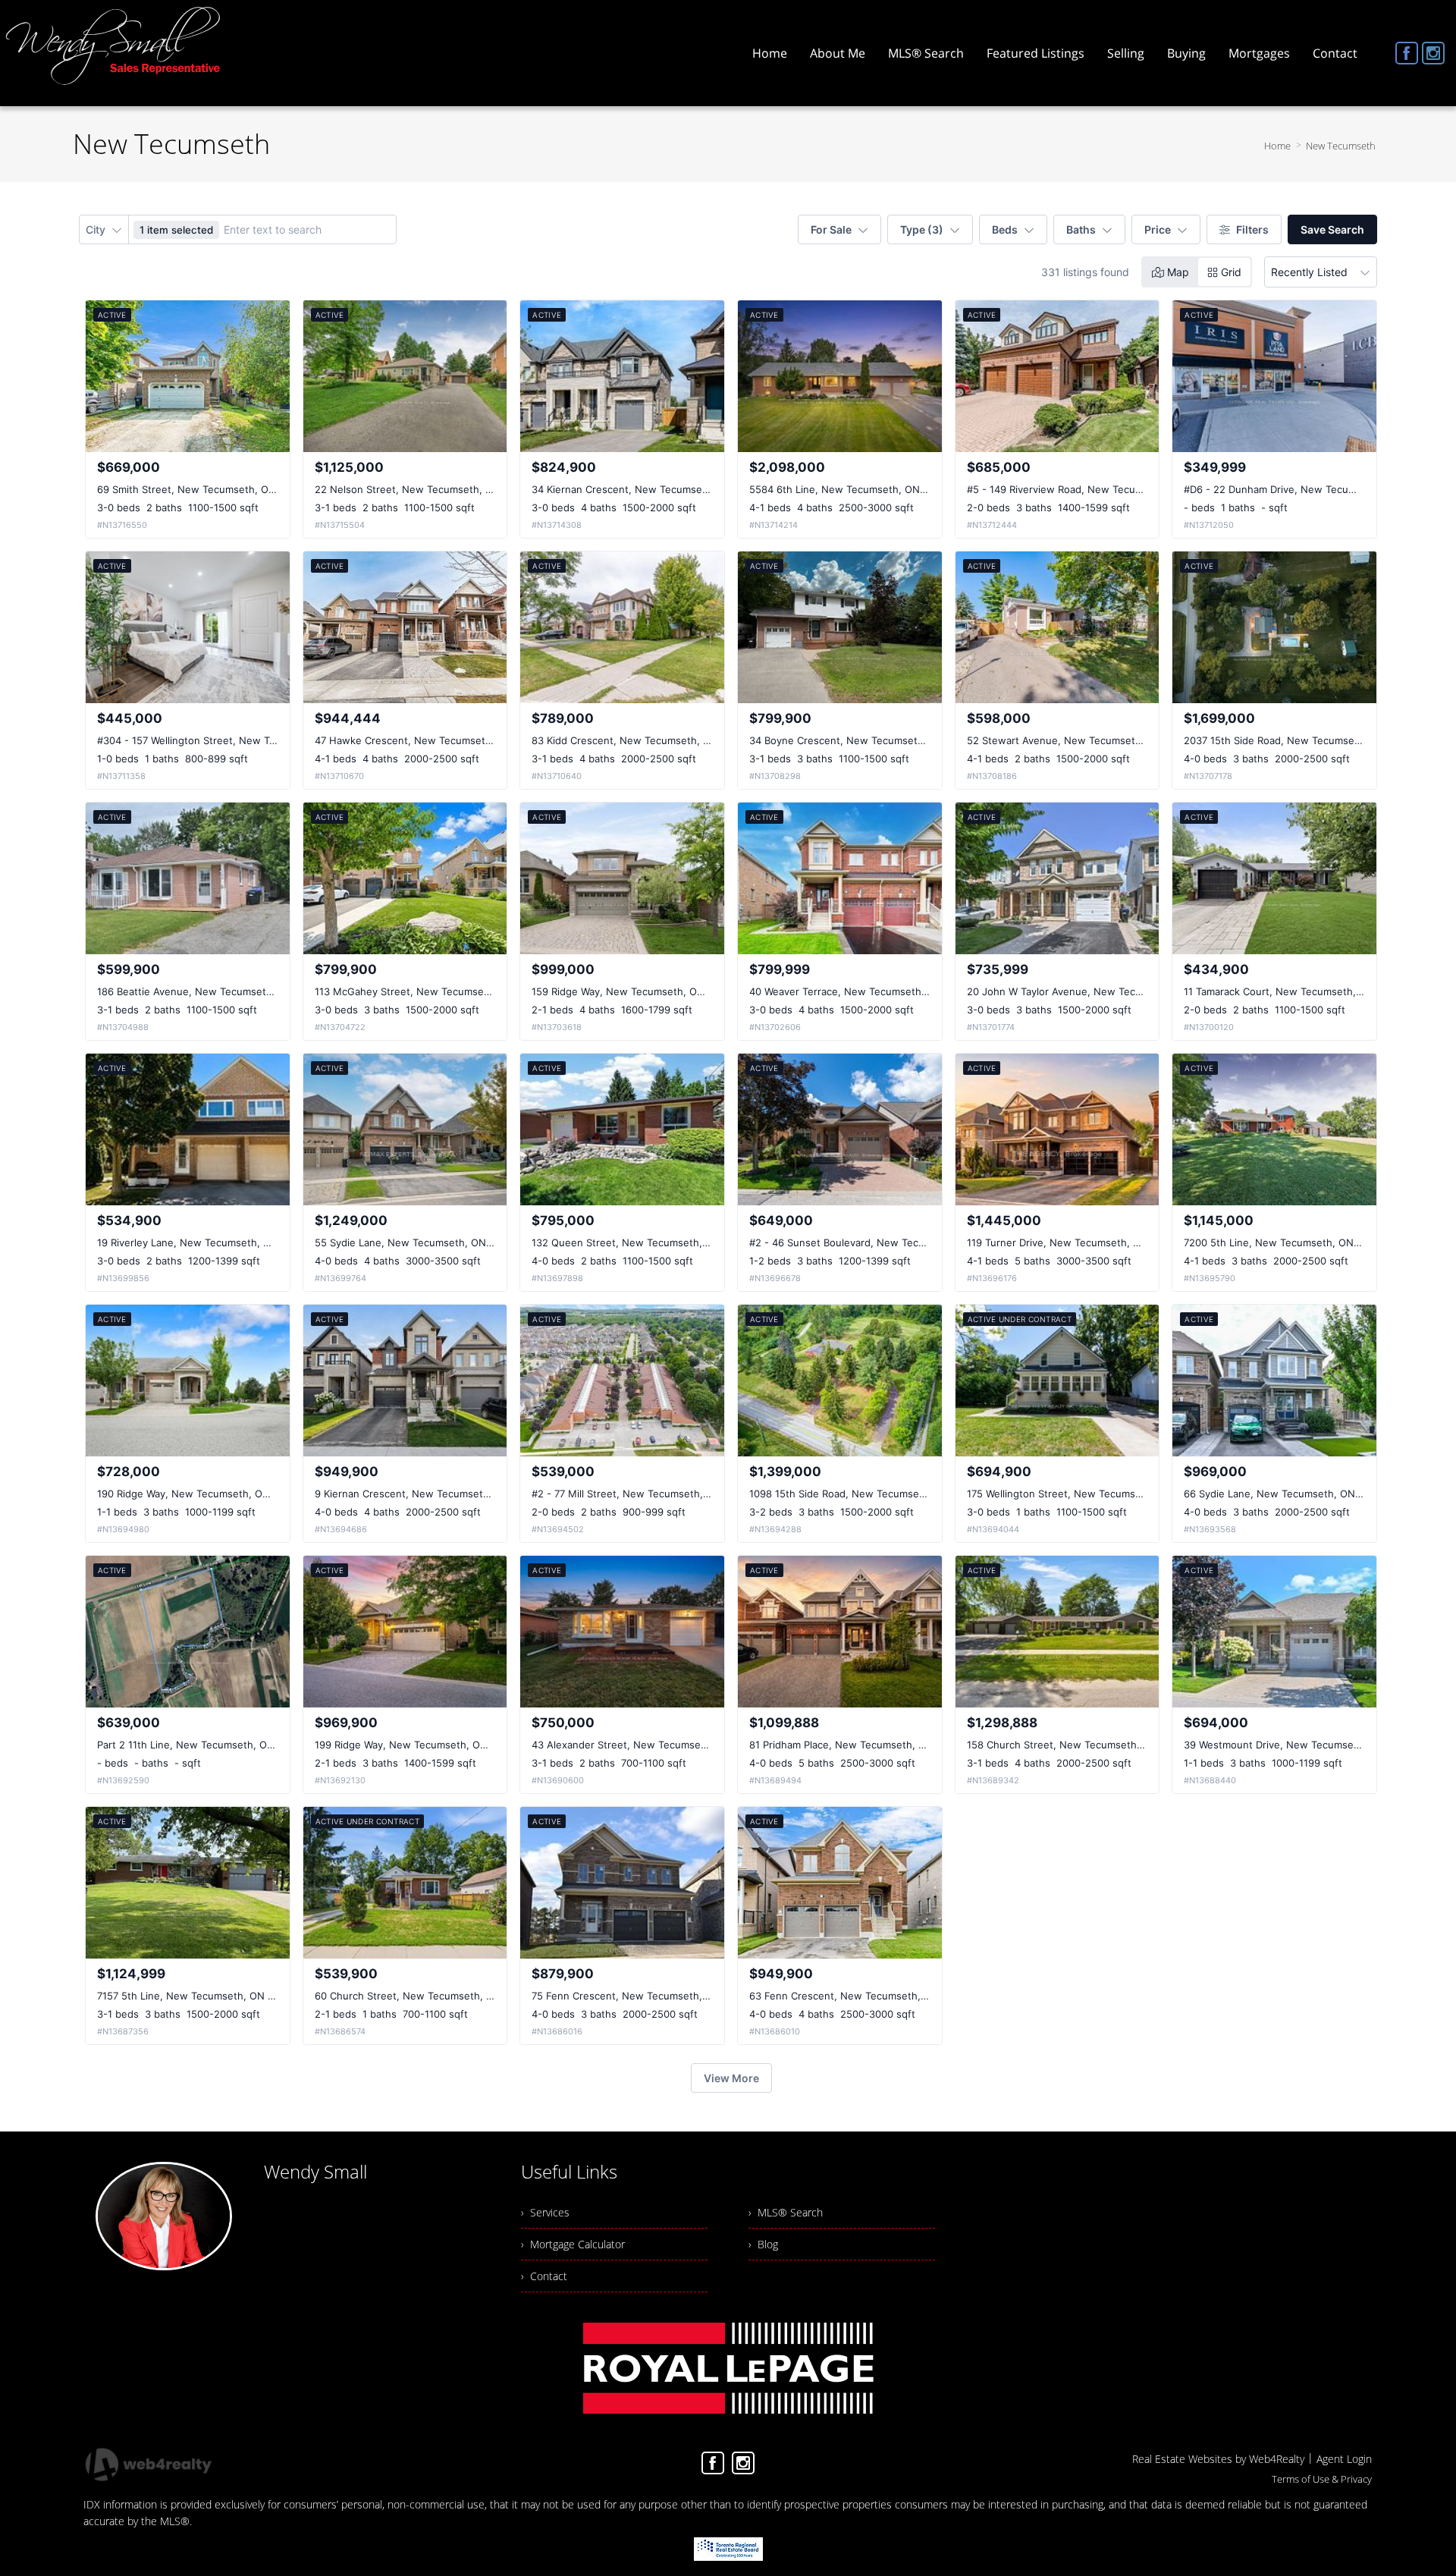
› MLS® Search (786, 2212)
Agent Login (1344, 2459)
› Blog (763, 2244)
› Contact (544, 2276)
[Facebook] (1407, 53)
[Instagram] (1433, 53)
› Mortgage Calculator (573, 2244)
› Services (545, 2212)
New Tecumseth (1341, 146)
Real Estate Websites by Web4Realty (1218, 2459)
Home (1277, 146)
